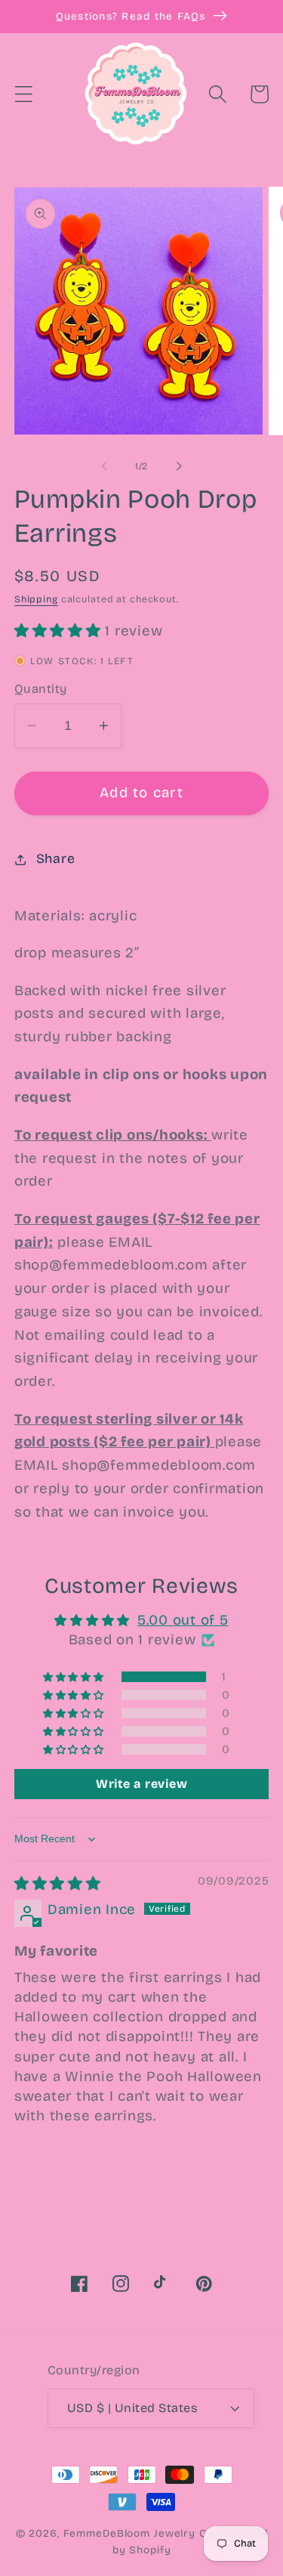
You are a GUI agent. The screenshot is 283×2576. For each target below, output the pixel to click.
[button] (24, 94)
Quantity (41, 689)
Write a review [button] (142, 1784)
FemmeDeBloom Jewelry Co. (141, 2533)
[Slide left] (104, 466)
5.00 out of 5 (183, 1620)
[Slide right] (179, 466)
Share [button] (56, 859)
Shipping (36, 599)
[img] (58, 1884)
